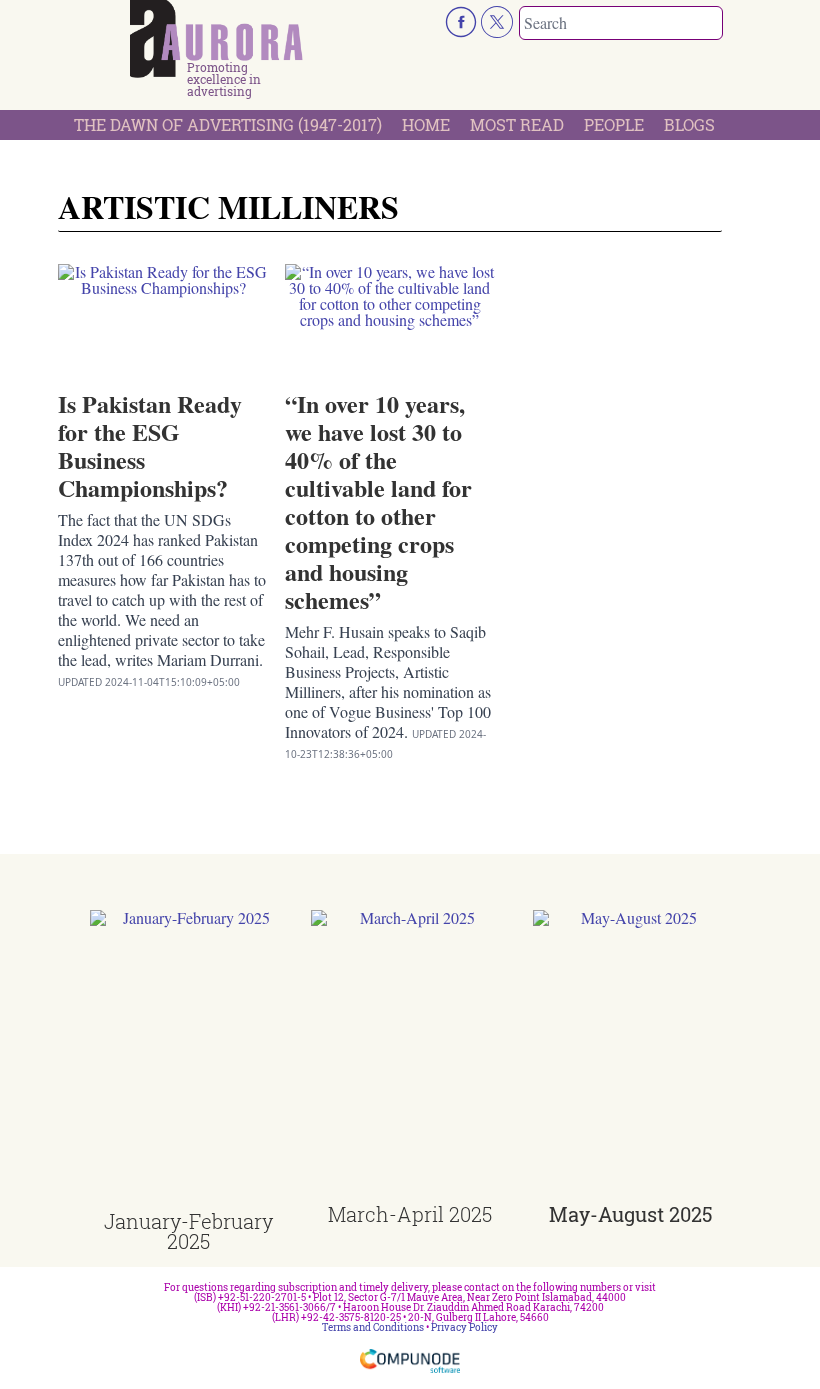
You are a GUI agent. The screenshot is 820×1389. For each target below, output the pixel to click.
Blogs (689, 124)
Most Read (517, 124)
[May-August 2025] (631, 1057)
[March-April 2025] (409, 1057)
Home (426, 124)
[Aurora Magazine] (216, 39)
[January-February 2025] (188, 1060)
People (614, 124)
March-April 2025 (410, 1214)
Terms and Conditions (373, 1327)
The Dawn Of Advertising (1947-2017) (228, 124)
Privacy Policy (464, 1327)
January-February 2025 (188, 1231)
